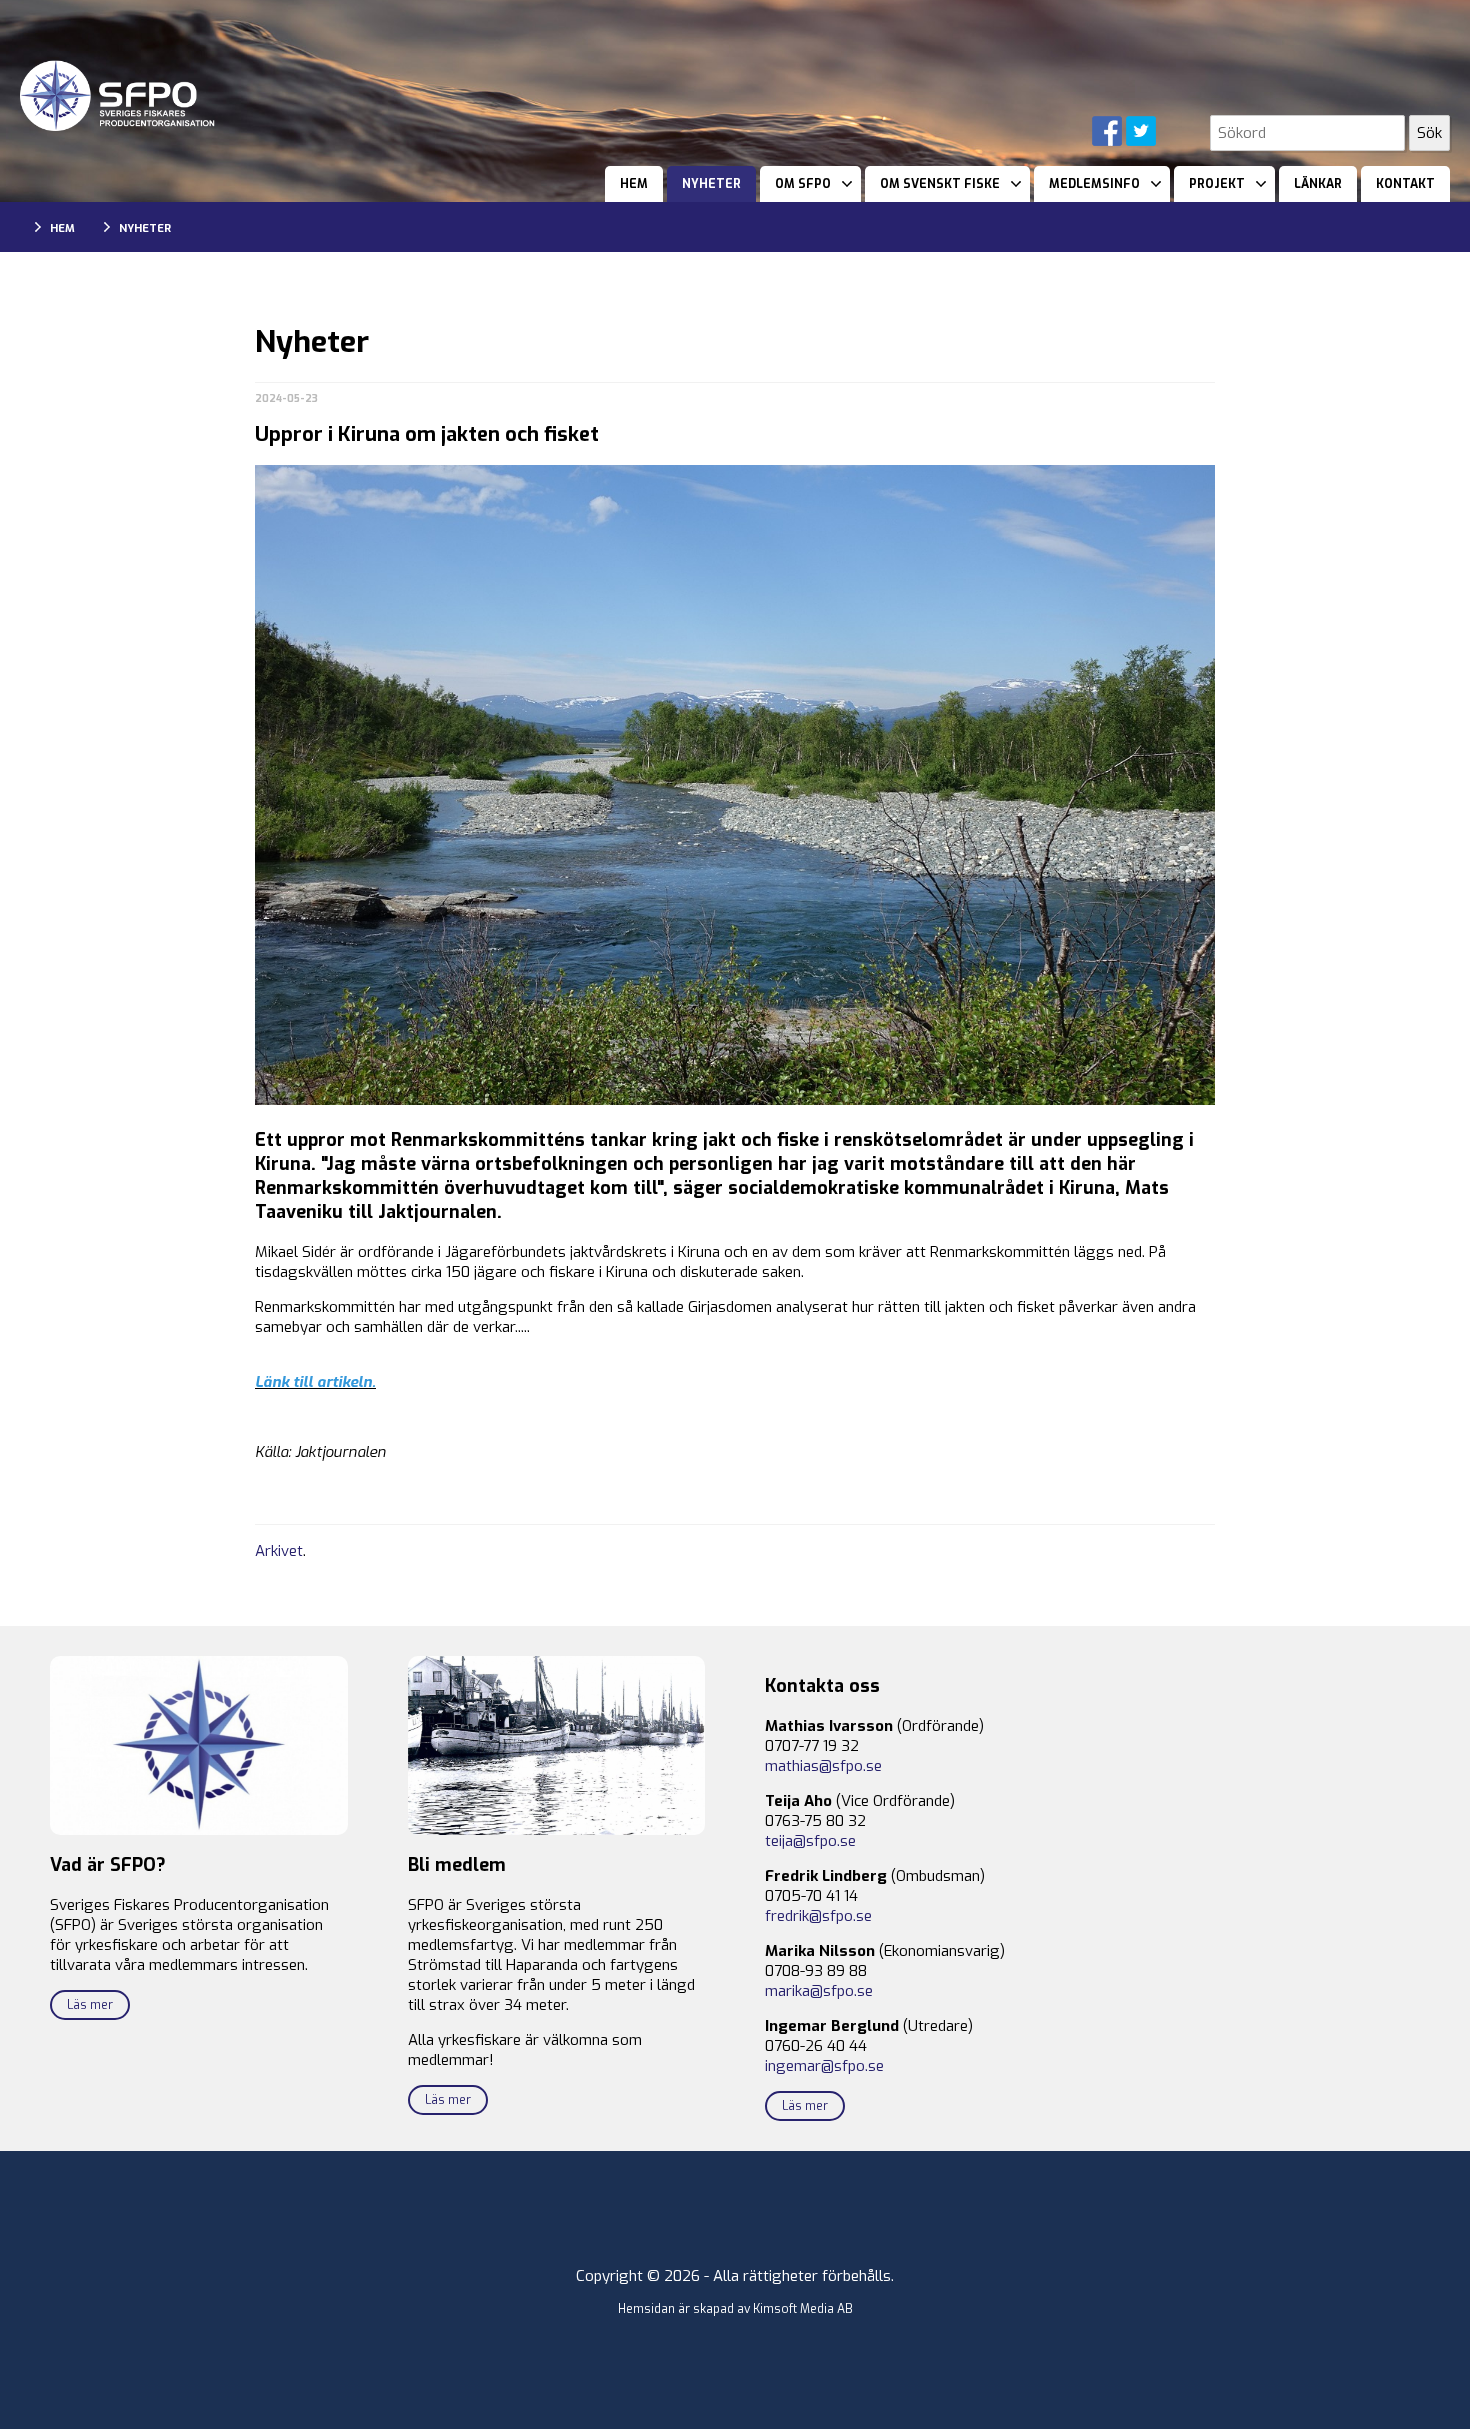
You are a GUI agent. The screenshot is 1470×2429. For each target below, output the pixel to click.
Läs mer (90, 2005)
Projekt (1217, 184)
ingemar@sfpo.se (824, 2066)
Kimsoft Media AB (803, 2309)
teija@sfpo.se (810, 1841)
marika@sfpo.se (819, 1991)
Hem (634, 184)
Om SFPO (803, 184)
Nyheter (711, 184)
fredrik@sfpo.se (818, 1916)
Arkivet (279, 1551)
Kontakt (1405, 184)
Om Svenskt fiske (940, 184)
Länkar (1318, 184)
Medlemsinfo (1094, 184)
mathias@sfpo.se (823, 1766)
